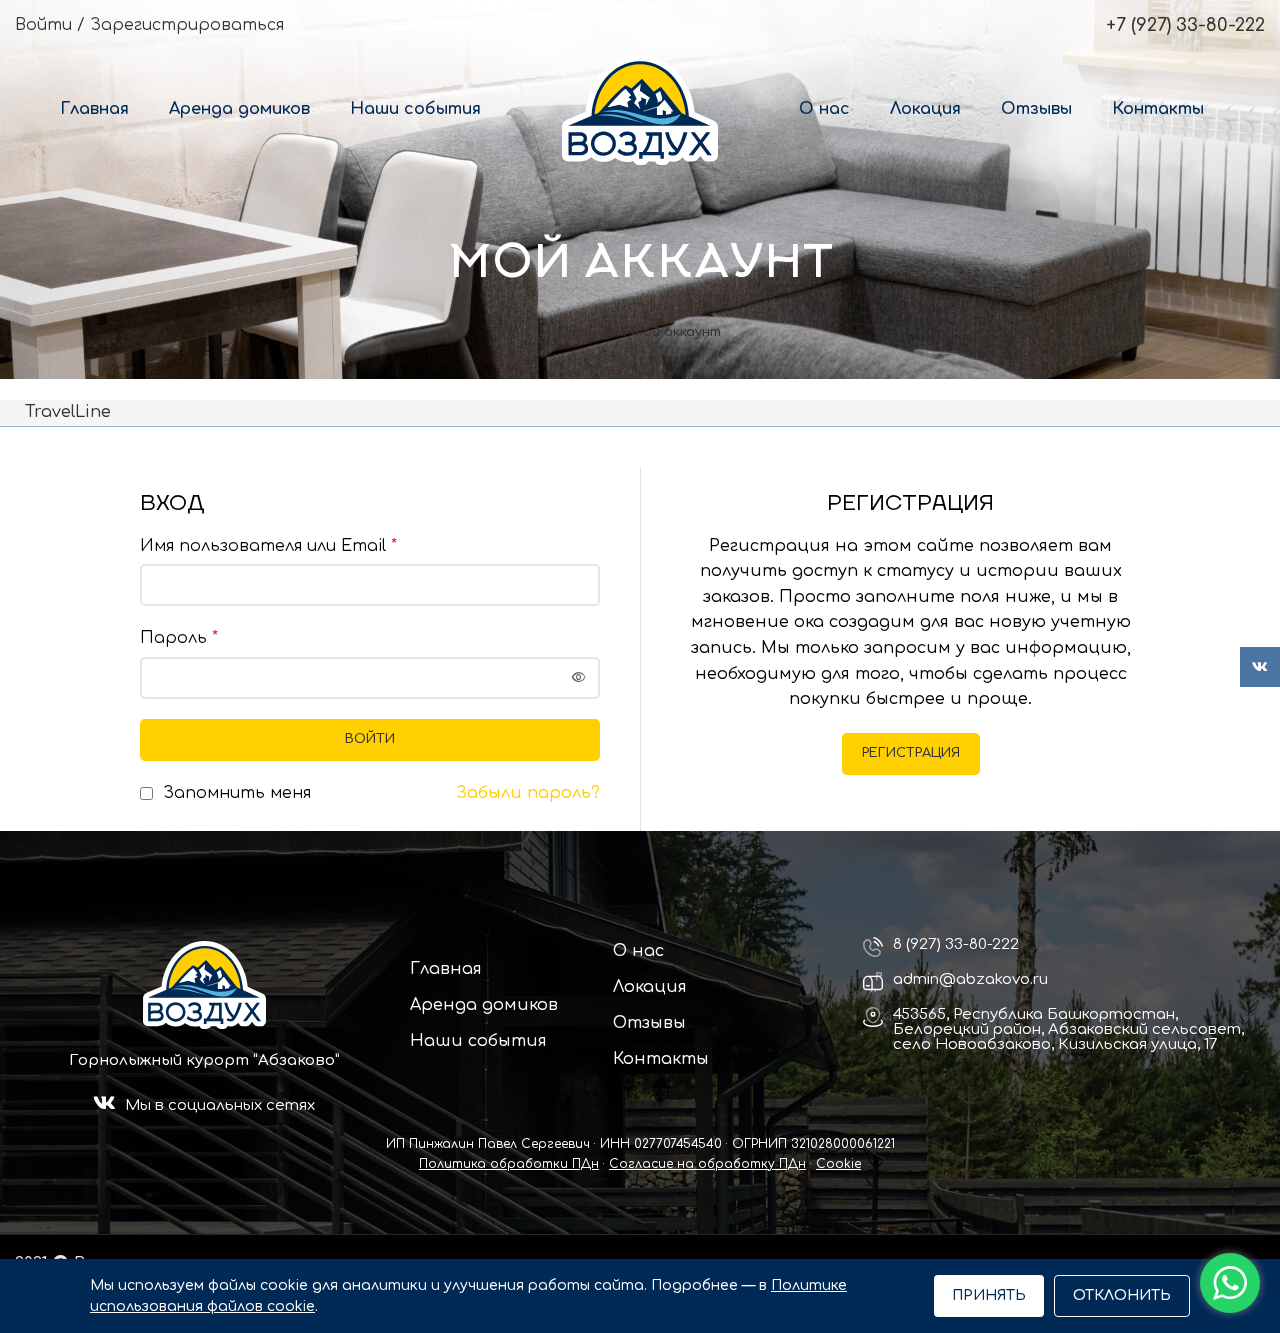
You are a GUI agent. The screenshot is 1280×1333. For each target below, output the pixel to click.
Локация (650, 987)
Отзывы (649, 1023)
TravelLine (68, 412)
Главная (588, 332)
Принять (989, 1295)
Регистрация (911, 753)
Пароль (179, 638)
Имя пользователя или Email (268, 546)
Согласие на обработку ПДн (707, 1164)
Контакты (661, 1059)
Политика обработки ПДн (509, 1164)
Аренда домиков (484, 1005)
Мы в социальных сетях (220, 1105)
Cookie (838, 1164)
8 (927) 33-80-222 (956, 944)
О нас (638, 951)
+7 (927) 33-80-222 (1185, 25)
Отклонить (1122, 1295)
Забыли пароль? (528, 793)
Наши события (478, 1041)
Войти (370, 739)
